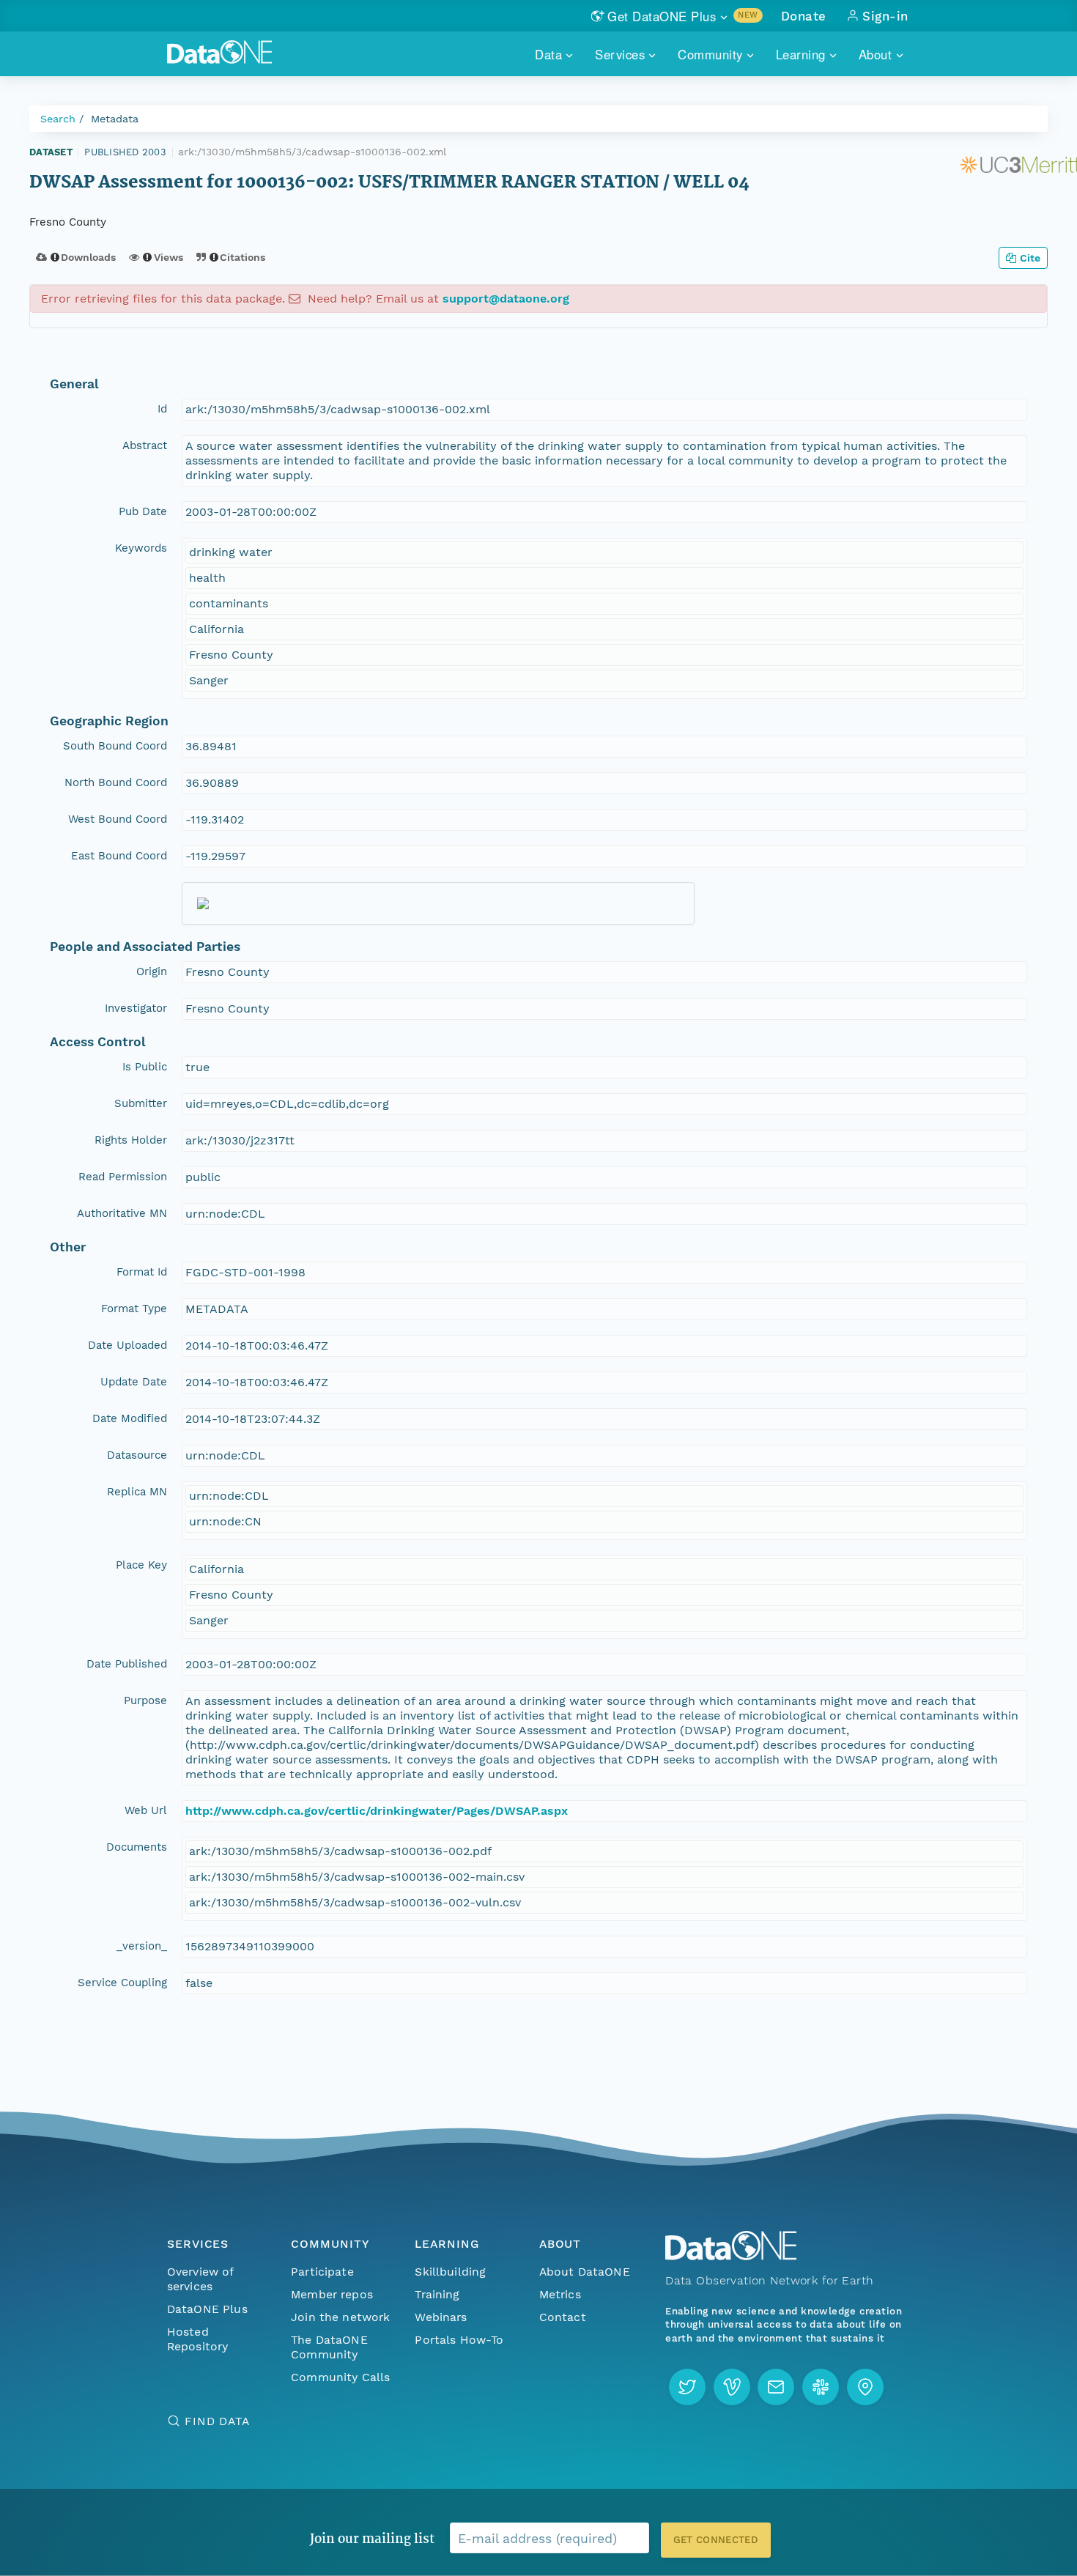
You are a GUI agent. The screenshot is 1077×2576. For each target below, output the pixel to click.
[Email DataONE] (776, 2387)
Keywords (141, 548)
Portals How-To (459, 2340)
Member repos (332, 2294)
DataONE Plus (207, 2309)
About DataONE (585, 2272)
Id (162, 409)
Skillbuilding (450, 2272)
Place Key (141, 1565)
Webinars (441, 2317)
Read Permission (123, 1177)
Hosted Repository (198, 2339)
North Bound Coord (116, 782)
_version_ (142, 1946)
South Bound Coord (115, 746)
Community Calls (340, 2377)
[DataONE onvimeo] (732, 2387)
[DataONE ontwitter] (687, 2387)
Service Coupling (122, 1983)
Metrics (560, 2294)
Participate (322, 2272)
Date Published (127, 1664)
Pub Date (143, 511)
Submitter (141, 1103)
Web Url (146, 1810)
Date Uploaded (127, 1345)
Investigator (136, 1008)
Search (58, 119)
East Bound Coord (119, 856)
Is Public (145, 1067)
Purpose (145, 1700)
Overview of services (200, 2279)
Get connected (716, 2540)
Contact (563, 2317)
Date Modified (130, 1418)
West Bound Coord (118, 819)
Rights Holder (131, 1140)
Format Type (134, 1309)
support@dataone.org (506, 299)
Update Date (134, 1382)
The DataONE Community (329, 2347)
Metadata (115, 119)
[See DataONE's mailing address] (865, 2387)
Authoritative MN (122, 1213)
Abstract (145, 445)
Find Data (217, 2421)
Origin (152, 971)
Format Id (142, 1272)
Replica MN (137, 1492)
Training (437, 2294)
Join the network (341, 2317)
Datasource (137, 1455)
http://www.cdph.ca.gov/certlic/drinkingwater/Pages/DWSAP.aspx (377, 1811)
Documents (137, 1847)
